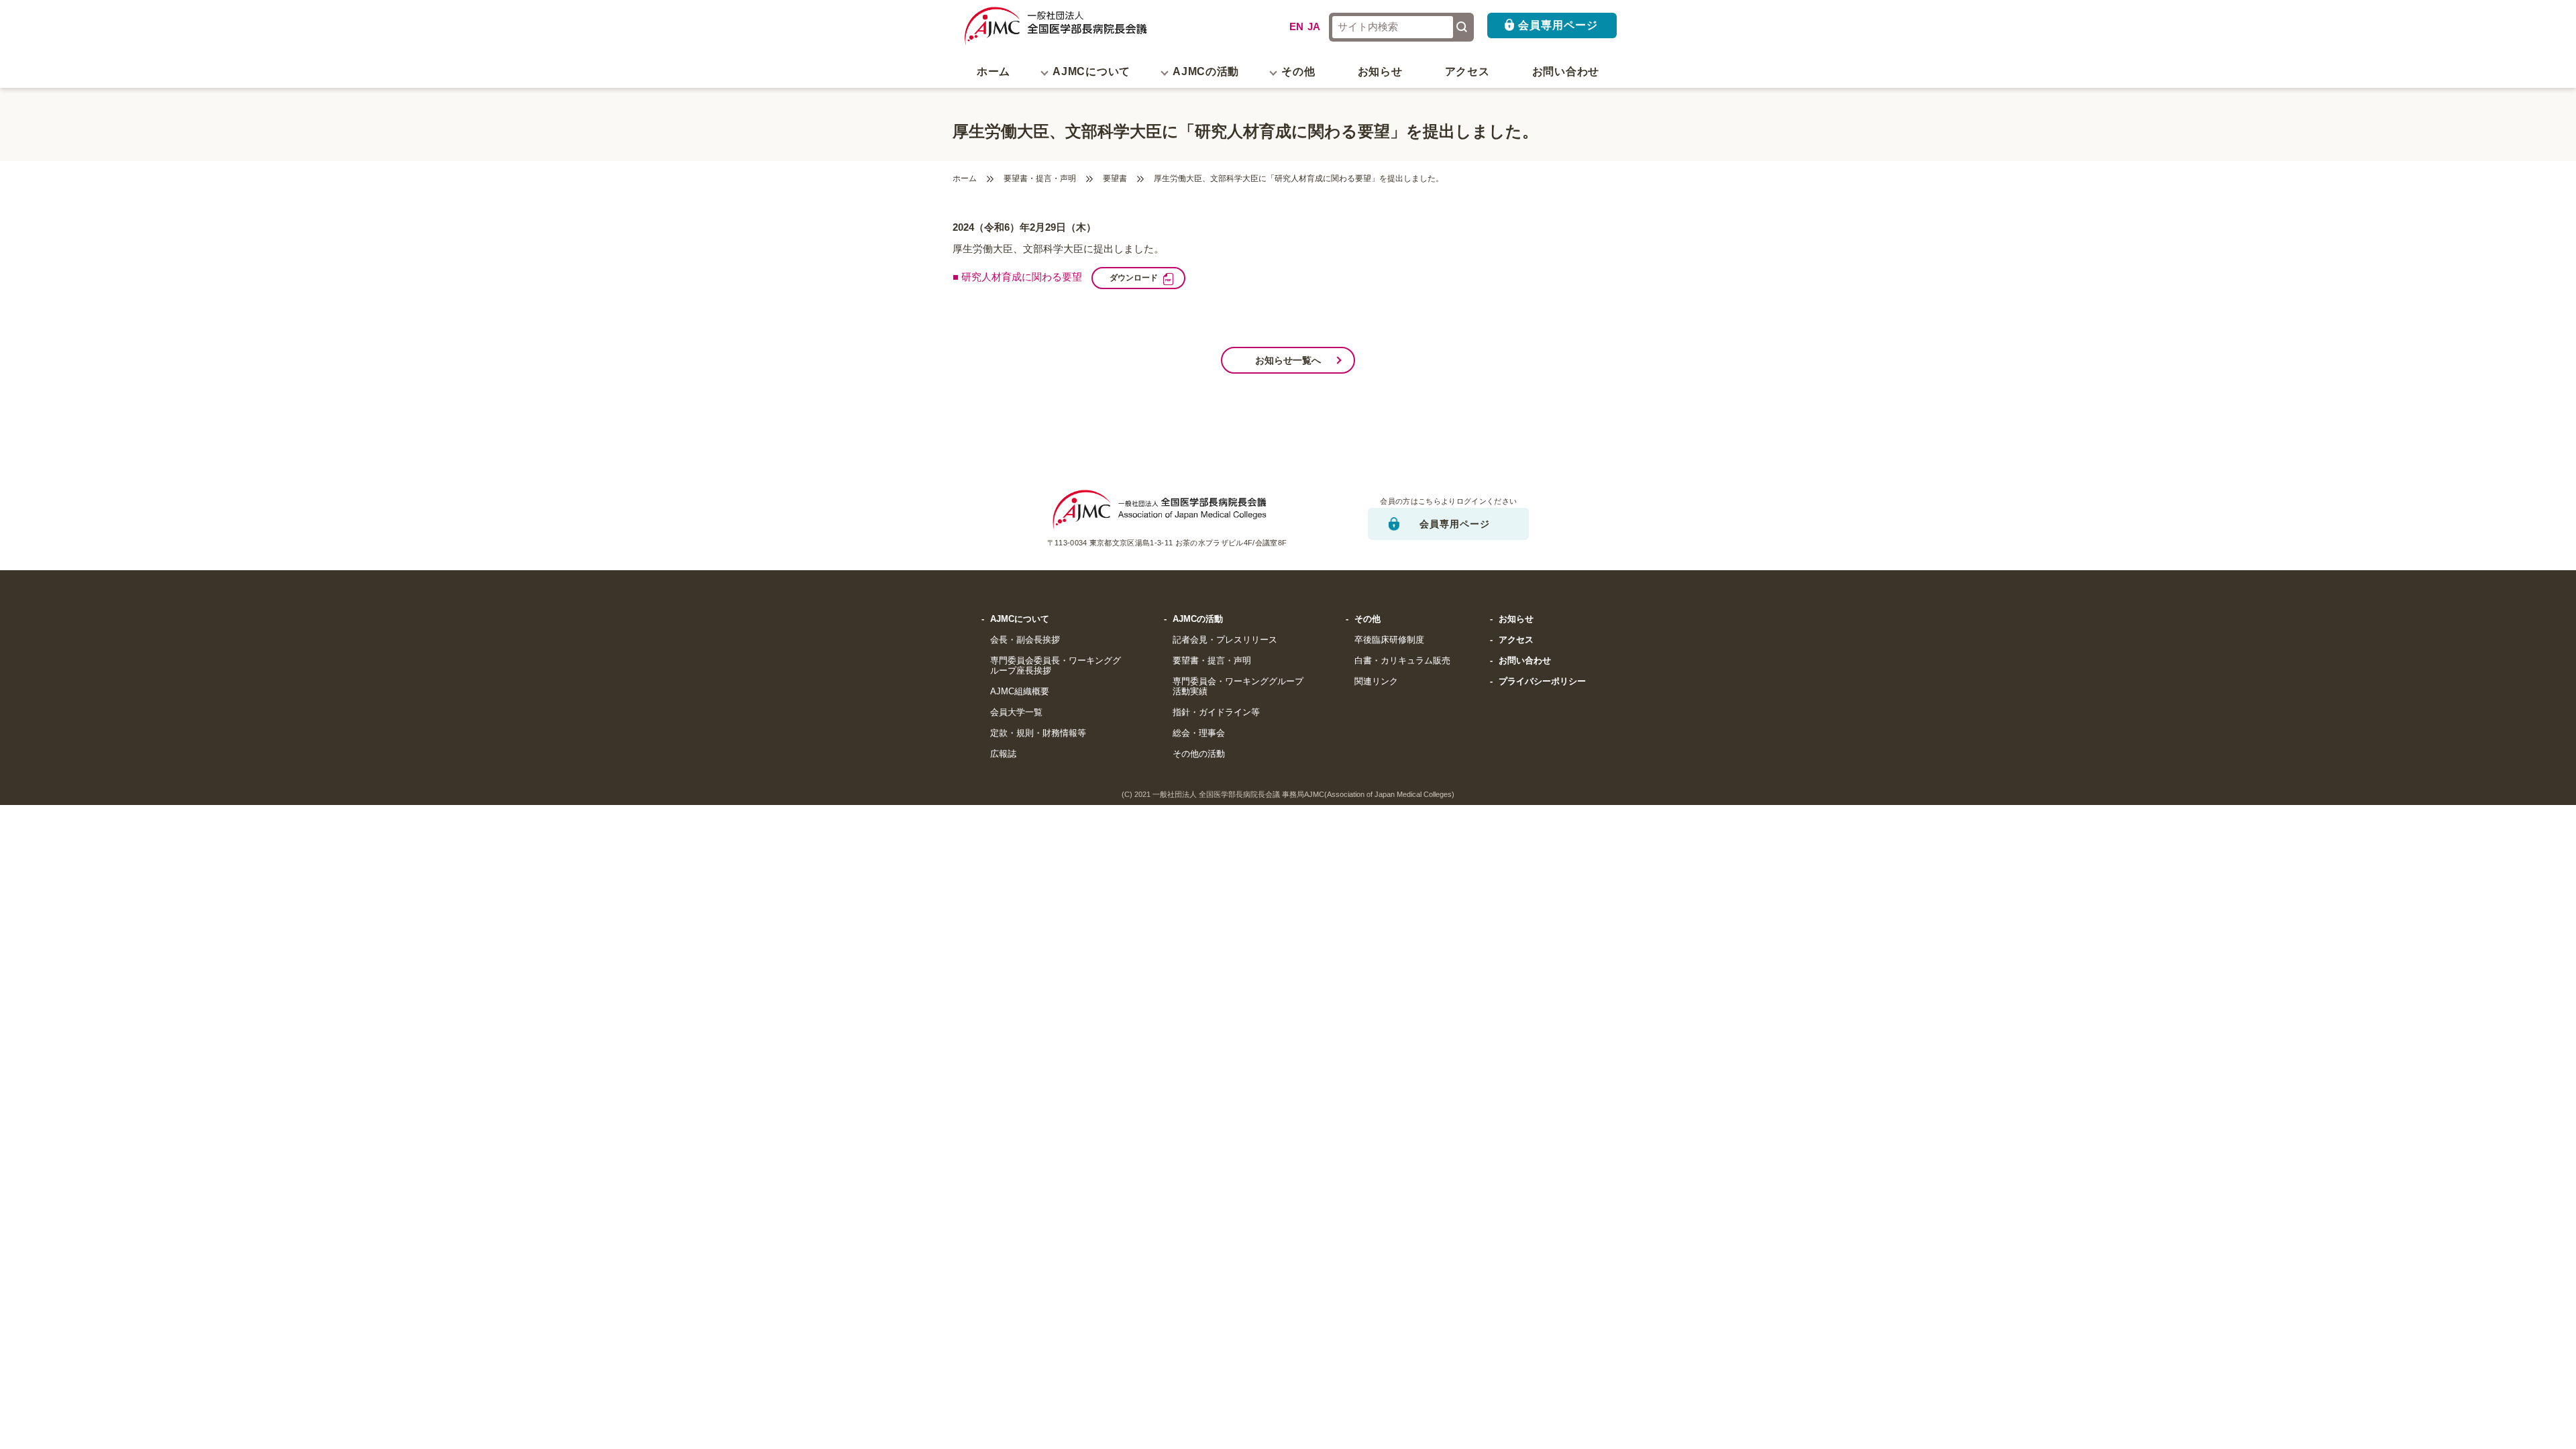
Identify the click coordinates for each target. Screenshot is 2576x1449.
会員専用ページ (1558, 25)
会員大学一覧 (1016, 712)
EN (1296, 27)
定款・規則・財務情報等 (1038, 733)
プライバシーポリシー (1542, 682)
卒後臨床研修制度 (1389, 640)
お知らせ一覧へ (1288, 360)
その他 (1367, 619)
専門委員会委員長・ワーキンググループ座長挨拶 (1056, 666)
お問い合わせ (1566, 71)
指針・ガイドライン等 (1216, 712)
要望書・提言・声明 (1040, 179)
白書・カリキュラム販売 (1402, 661)
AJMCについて (1020, 619)
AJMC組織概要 (1020, 692)
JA (1314, 27)
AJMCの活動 (1198, 619)
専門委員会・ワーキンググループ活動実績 (1238, 687)
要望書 (1115, 179)
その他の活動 (1199, 754)
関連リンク (1376, 682)
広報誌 (1003, 754)
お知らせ (1380, 71)
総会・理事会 (1199, 733)
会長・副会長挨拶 (1025, 640)
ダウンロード (1134, 277)
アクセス (1467, 71)
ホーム (994, 71)
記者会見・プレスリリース (1225, 640)
